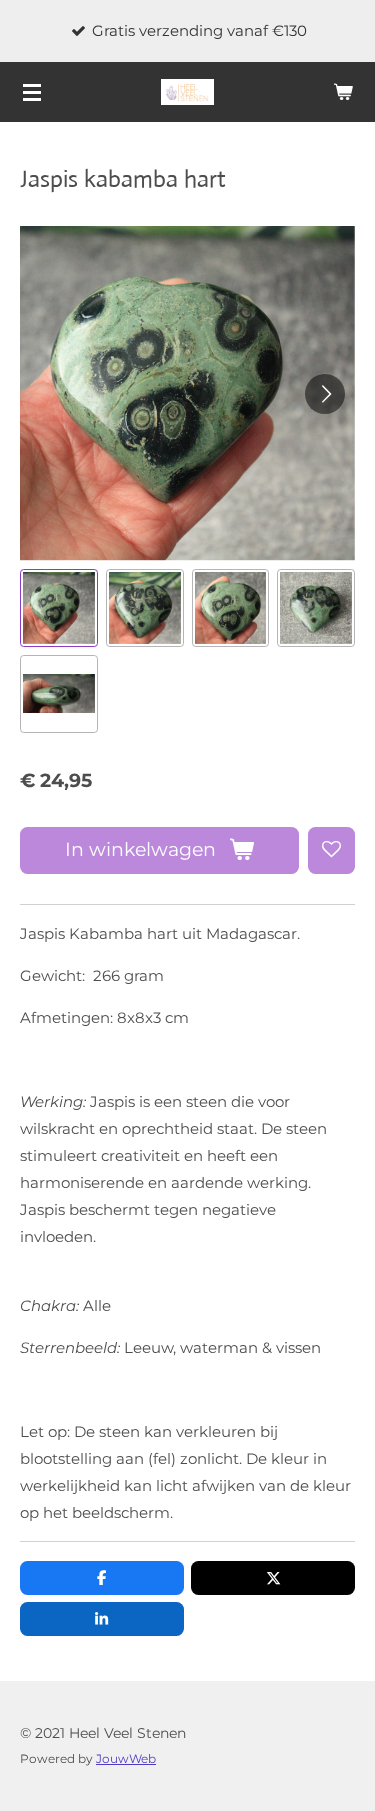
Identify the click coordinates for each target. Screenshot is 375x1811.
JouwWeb (126, 1759)
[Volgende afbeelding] (325, 394)
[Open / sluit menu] (32, 92)
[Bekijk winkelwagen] (343, 92)
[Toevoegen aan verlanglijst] (331, 850)
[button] (59, 608)
